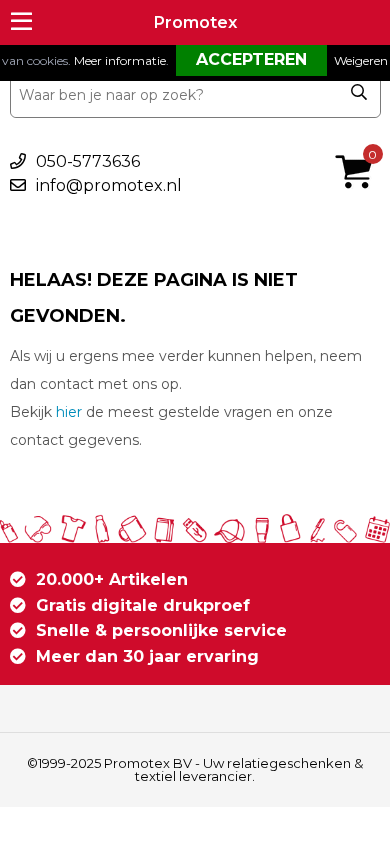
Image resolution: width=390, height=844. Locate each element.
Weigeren (361, 60)
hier (69, 412)
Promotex (195, 22)
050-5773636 (88, 161)
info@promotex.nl (109, 185)
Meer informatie (120, 60)
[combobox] (195, 95)
